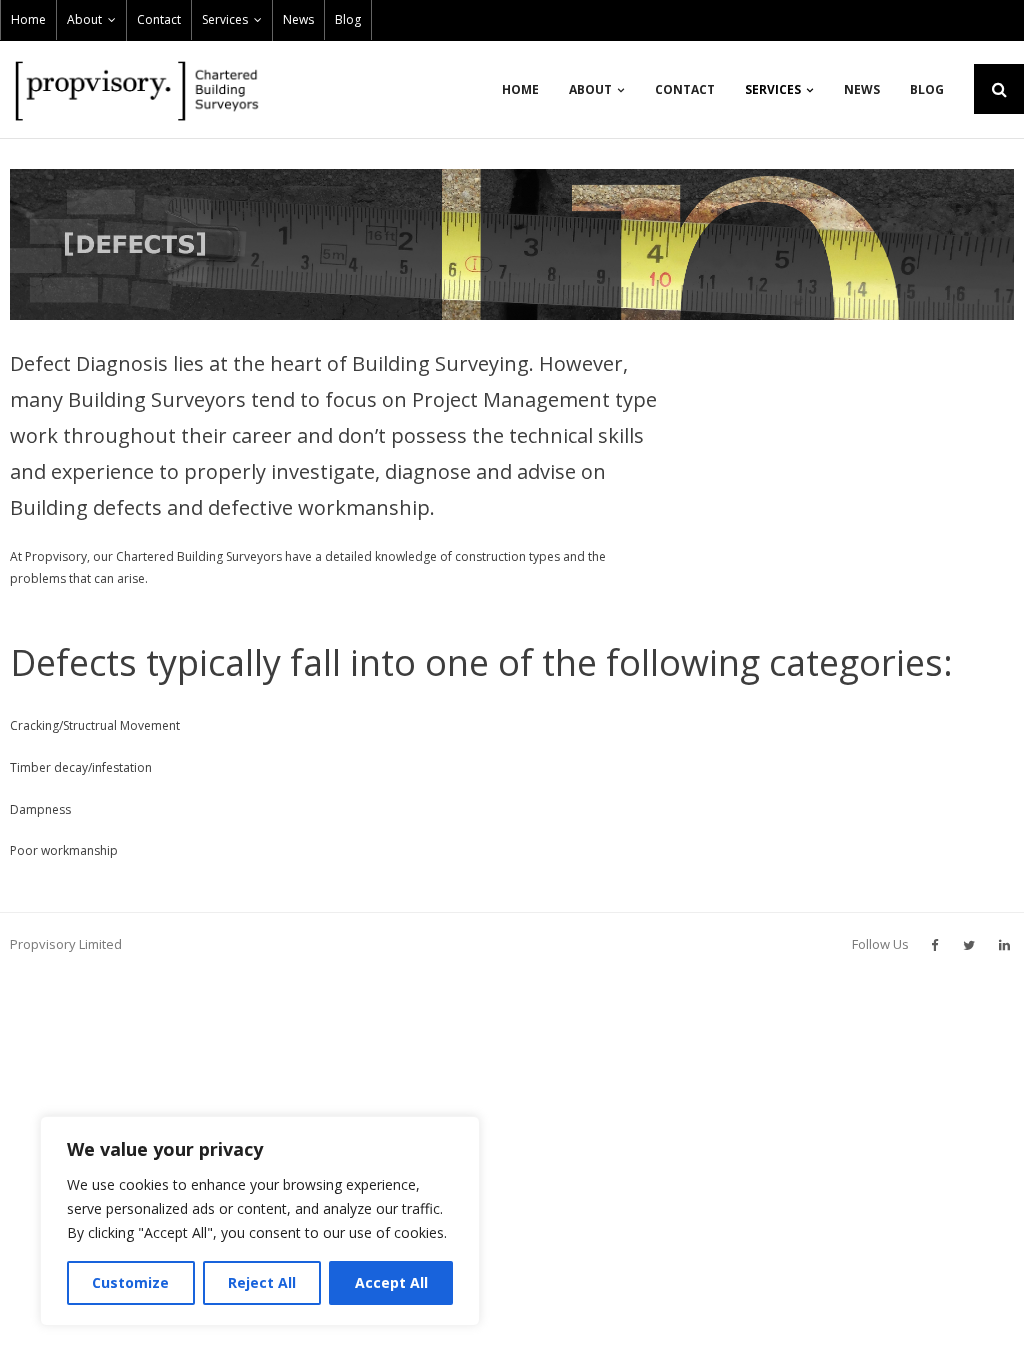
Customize (130, 1282)
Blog (348, 19)
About (84, 19)
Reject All (262, 1282)
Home (28, 19)
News (298, 19)
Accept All (391, 1282)
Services (225, 19)
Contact (159, 19)
